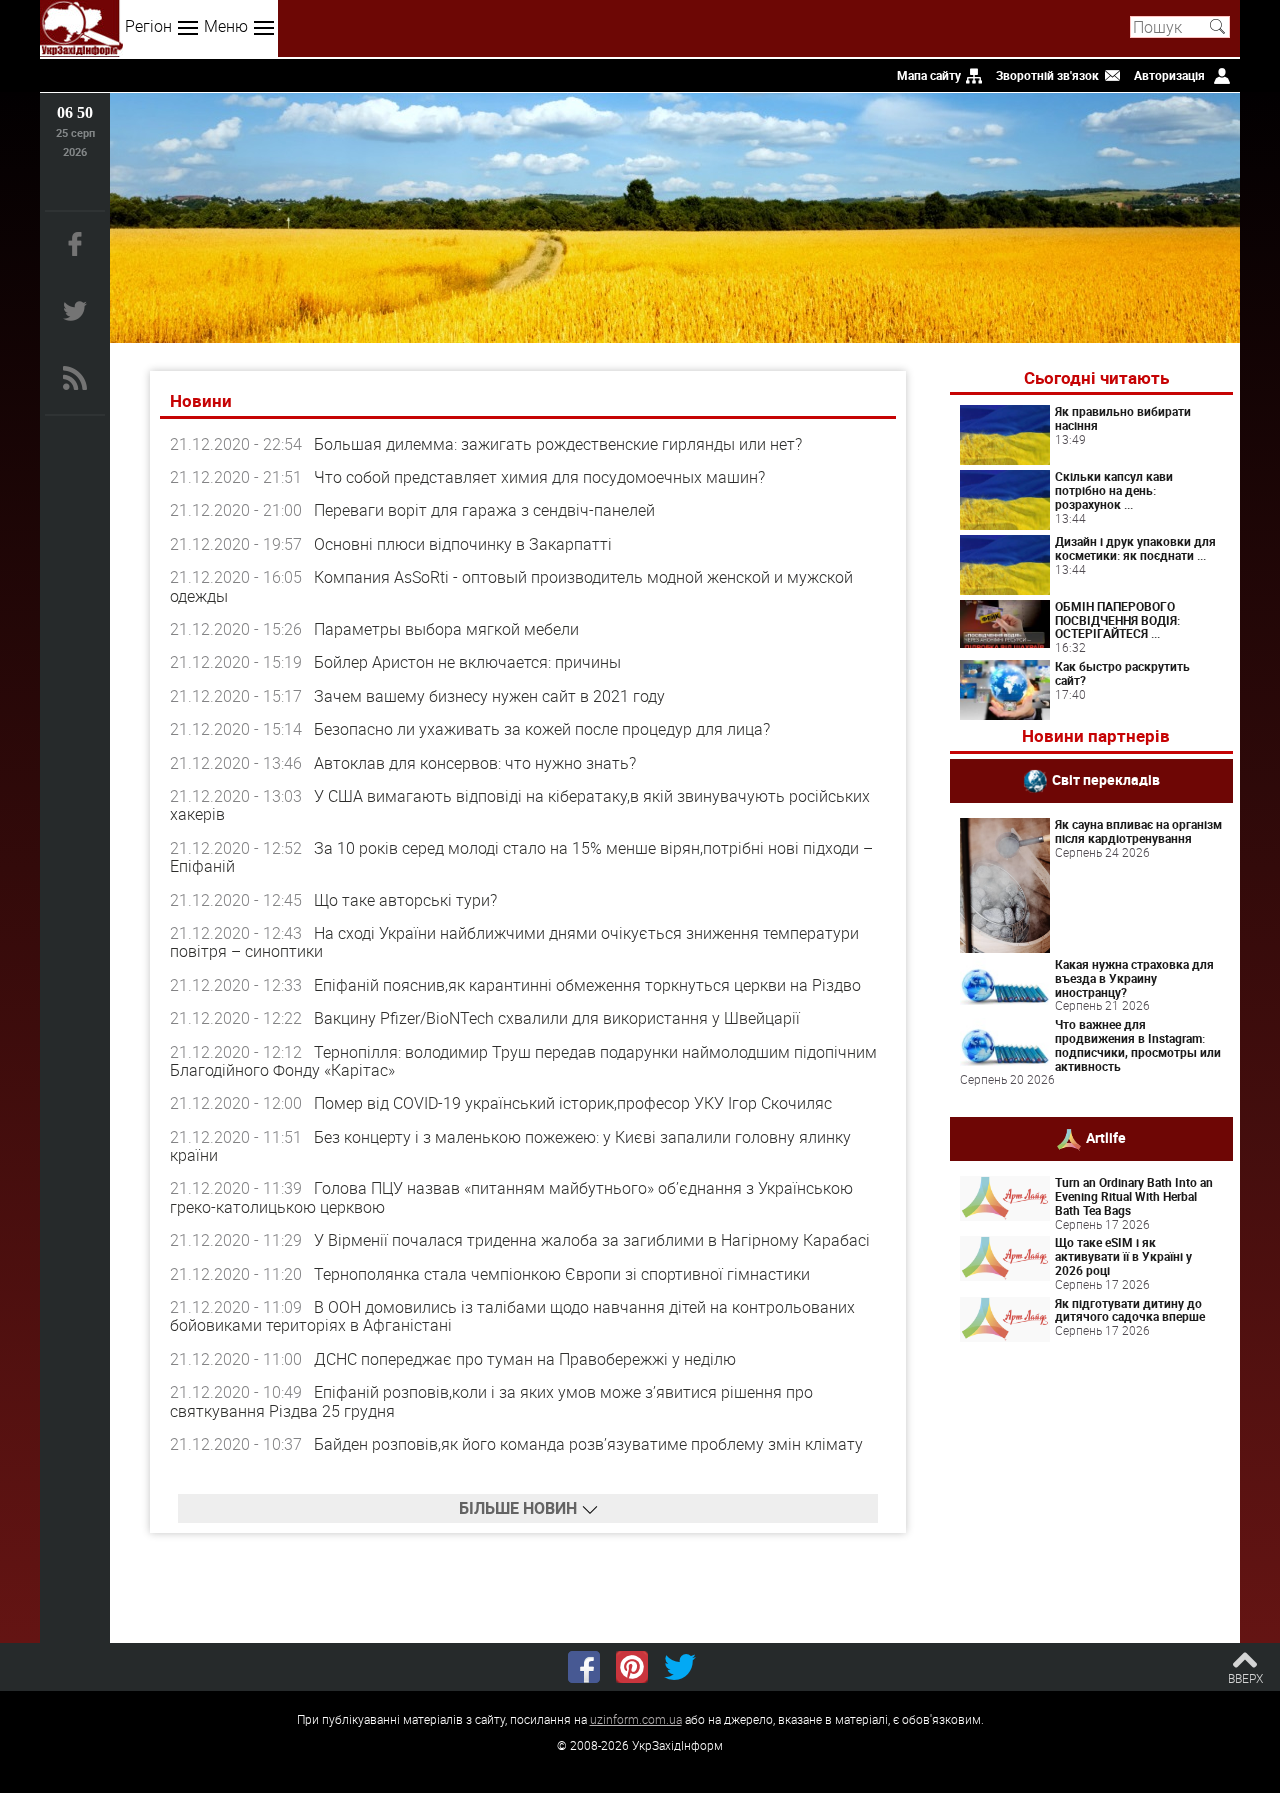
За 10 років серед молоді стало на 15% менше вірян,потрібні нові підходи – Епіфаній (521, 857)
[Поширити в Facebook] (584, 1667)
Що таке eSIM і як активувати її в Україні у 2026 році (1123, 1256)
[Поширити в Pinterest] (632, 1667)
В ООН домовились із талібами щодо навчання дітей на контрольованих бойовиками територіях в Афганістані (512, 1316)
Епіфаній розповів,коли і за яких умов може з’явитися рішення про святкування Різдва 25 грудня (491, 1401)
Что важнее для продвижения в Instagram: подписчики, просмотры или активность (1138, 1044)
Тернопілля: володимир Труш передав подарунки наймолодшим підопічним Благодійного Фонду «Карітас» (523, 1061)
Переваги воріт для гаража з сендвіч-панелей (484, 510)
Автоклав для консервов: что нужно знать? (475, 763)
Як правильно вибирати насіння (1123, 418)
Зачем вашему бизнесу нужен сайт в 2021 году (489, 696)
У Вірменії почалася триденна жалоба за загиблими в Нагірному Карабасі (592, 1240)
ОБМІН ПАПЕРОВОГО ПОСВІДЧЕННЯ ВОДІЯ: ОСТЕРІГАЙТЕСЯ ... (1117, 620)
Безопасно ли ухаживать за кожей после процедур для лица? (542, 729)
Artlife (1106, 1137)
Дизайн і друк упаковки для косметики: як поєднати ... (1135, 548)
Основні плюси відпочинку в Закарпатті (463, 544)
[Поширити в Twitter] (680, 1667)
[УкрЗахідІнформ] (81, 28)
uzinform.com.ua (636, 1719)
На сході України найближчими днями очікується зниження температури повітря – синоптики (514, 942)
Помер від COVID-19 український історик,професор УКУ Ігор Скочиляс (573, 1103)
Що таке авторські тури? (405, 900)
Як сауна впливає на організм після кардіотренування (1138, 831)
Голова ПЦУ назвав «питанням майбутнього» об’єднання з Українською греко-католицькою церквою (511, 1197)
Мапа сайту (929, 75)
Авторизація (1169, 75)
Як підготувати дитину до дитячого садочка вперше (1130, 1310)
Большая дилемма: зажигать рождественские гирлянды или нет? (558, 444)
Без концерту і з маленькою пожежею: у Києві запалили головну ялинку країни (510, 1146)
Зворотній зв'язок (1047, 75)
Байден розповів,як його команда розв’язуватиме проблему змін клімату (588, 1444)
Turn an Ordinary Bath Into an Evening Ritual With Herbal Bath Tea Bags (1134, 1196)
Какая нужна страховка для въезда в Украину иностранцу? (1134, 978)
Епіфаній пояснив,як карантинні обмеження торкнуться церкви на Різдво (587, 985)
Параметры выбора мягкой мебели (446, 629)
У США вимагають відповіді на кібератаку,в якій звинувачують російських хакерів (520, 805)
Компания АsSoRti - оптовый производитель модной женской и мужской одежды (511, 586)
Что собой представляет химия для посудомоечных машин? (539, 477)
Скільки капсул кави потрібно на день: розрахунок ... (1114, 490)
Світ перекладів (1106, 779)
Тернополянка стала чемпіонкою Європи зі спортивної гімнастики (562, 1274)
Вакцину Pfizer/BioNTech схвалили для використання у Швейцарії (557, 1018)
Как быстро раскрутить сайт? (1122, 673)
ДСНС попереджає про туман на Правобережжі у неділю (525, 1359)
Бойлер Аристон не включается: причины (467, 662)
